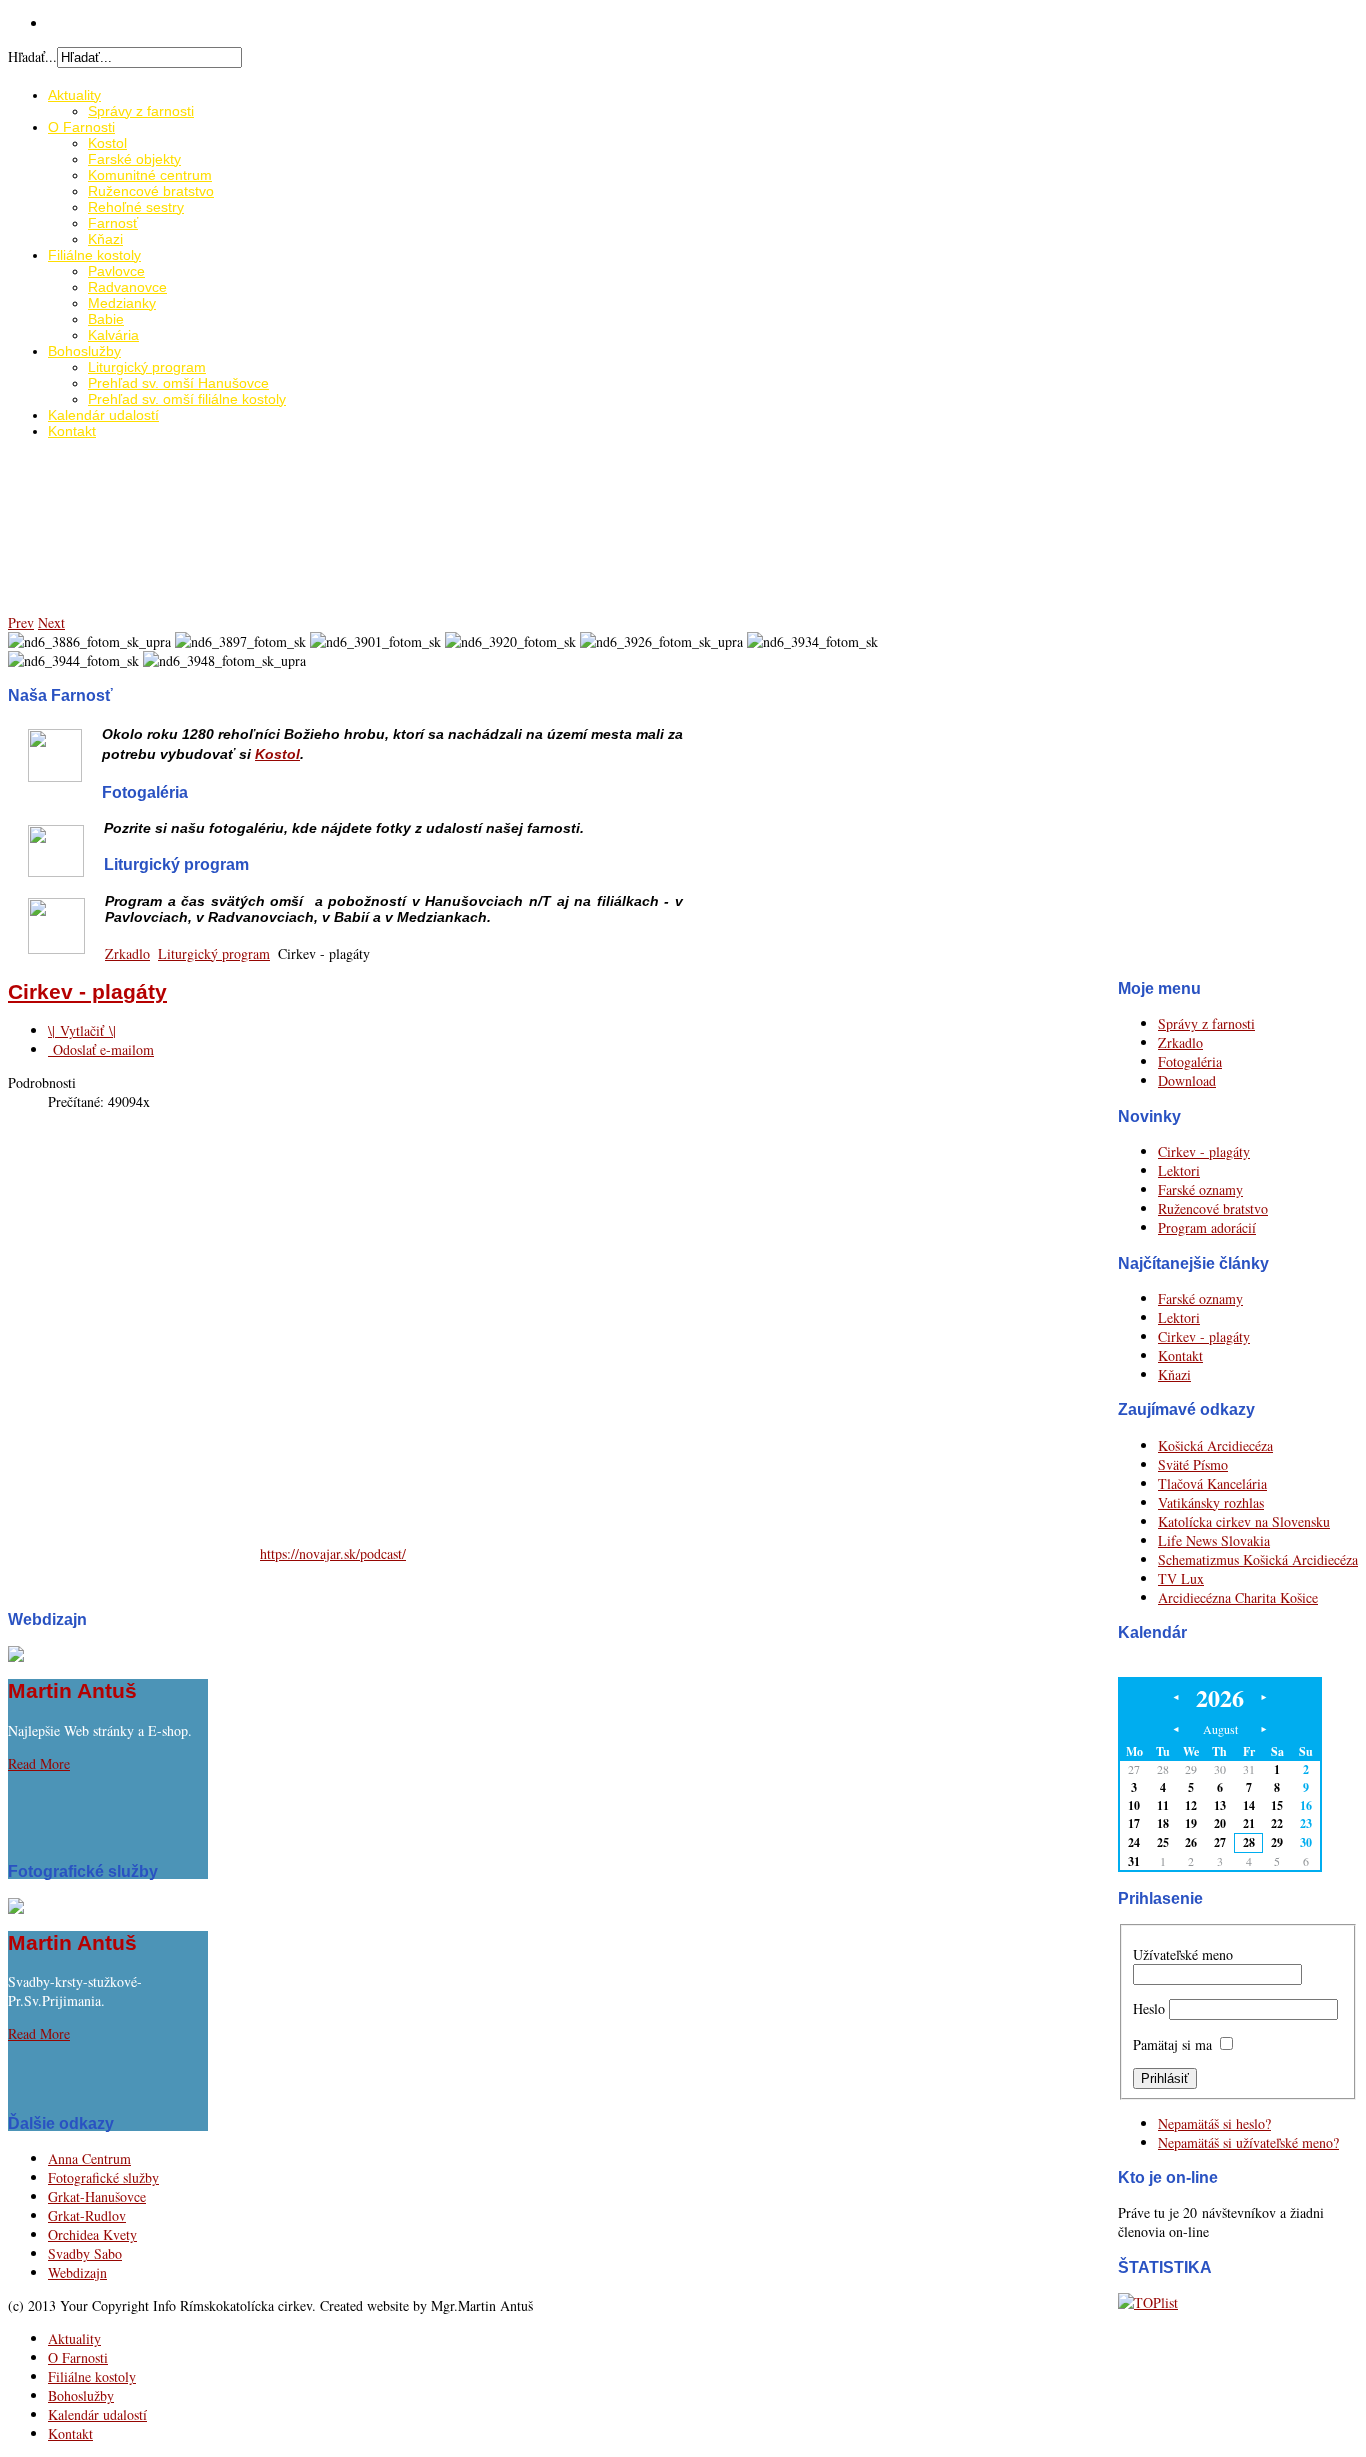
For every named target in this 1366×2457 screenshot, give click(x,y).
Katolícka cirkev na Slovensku (1244, 1521)
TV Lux (1181, 1578)
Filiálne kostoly (94, 255)
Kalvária (113, 335)
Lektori (1179, 1170)
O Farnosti (81, 127)
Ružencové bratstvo (151, 191)
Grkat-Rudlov (87, 2215)
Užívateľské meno (1183, 1954)
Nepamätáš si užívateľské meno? (1248, 2142)
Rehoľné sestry (136, 207)
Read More (39, 1763)
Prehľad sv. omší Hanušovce (178, 383)
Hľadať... (32, 56)
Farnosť (113, 223)
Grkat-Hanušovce (97, 2196)
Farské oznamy (1200, 1189)
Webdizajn (77, 2272)
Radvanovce (127, 287)
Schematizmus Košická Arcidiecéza (1258, 1559)
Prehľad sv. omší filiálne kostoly (187, 399)
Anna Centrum (89, 2158)
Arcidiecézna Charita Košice (1238, 1597)
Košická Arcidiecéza (1215, 1445)
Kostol (107, 143)
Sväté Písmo (1193, 1464)
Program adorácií (1207, 1227)
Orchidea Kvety (92, 2234)
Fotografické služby (103, 2177)
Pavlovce (116, 271)
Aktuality (74, 95)
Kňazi (105, 239)
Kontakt (72, 431)
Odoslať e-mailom (101, 1049)
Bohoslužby (84, 351)
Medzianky (122, 303)
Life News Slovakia (1214, 1540)
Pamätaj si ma (1172, 2044)
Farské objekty (134, 159)
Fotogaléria (1190, 1061)
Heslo (1149, 2008)
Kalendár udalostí (103, 415)
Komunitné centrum (150, 175)
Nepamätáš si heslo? (1214, 2123)
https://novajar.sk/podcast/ (333, 1553)
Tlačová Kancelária (1212, 1483)
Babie (106, 319)
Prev (21, 622)
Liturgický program (147, 367)
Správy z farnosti (141, 111)
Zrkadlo (127, 953)
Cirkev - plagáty (1204, 1151)
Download (1187, 1080)
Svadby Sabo (85, 2253)
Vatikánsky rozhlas (1211, 1502)
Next (51, 622)
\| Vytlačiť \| (82, 1030)
